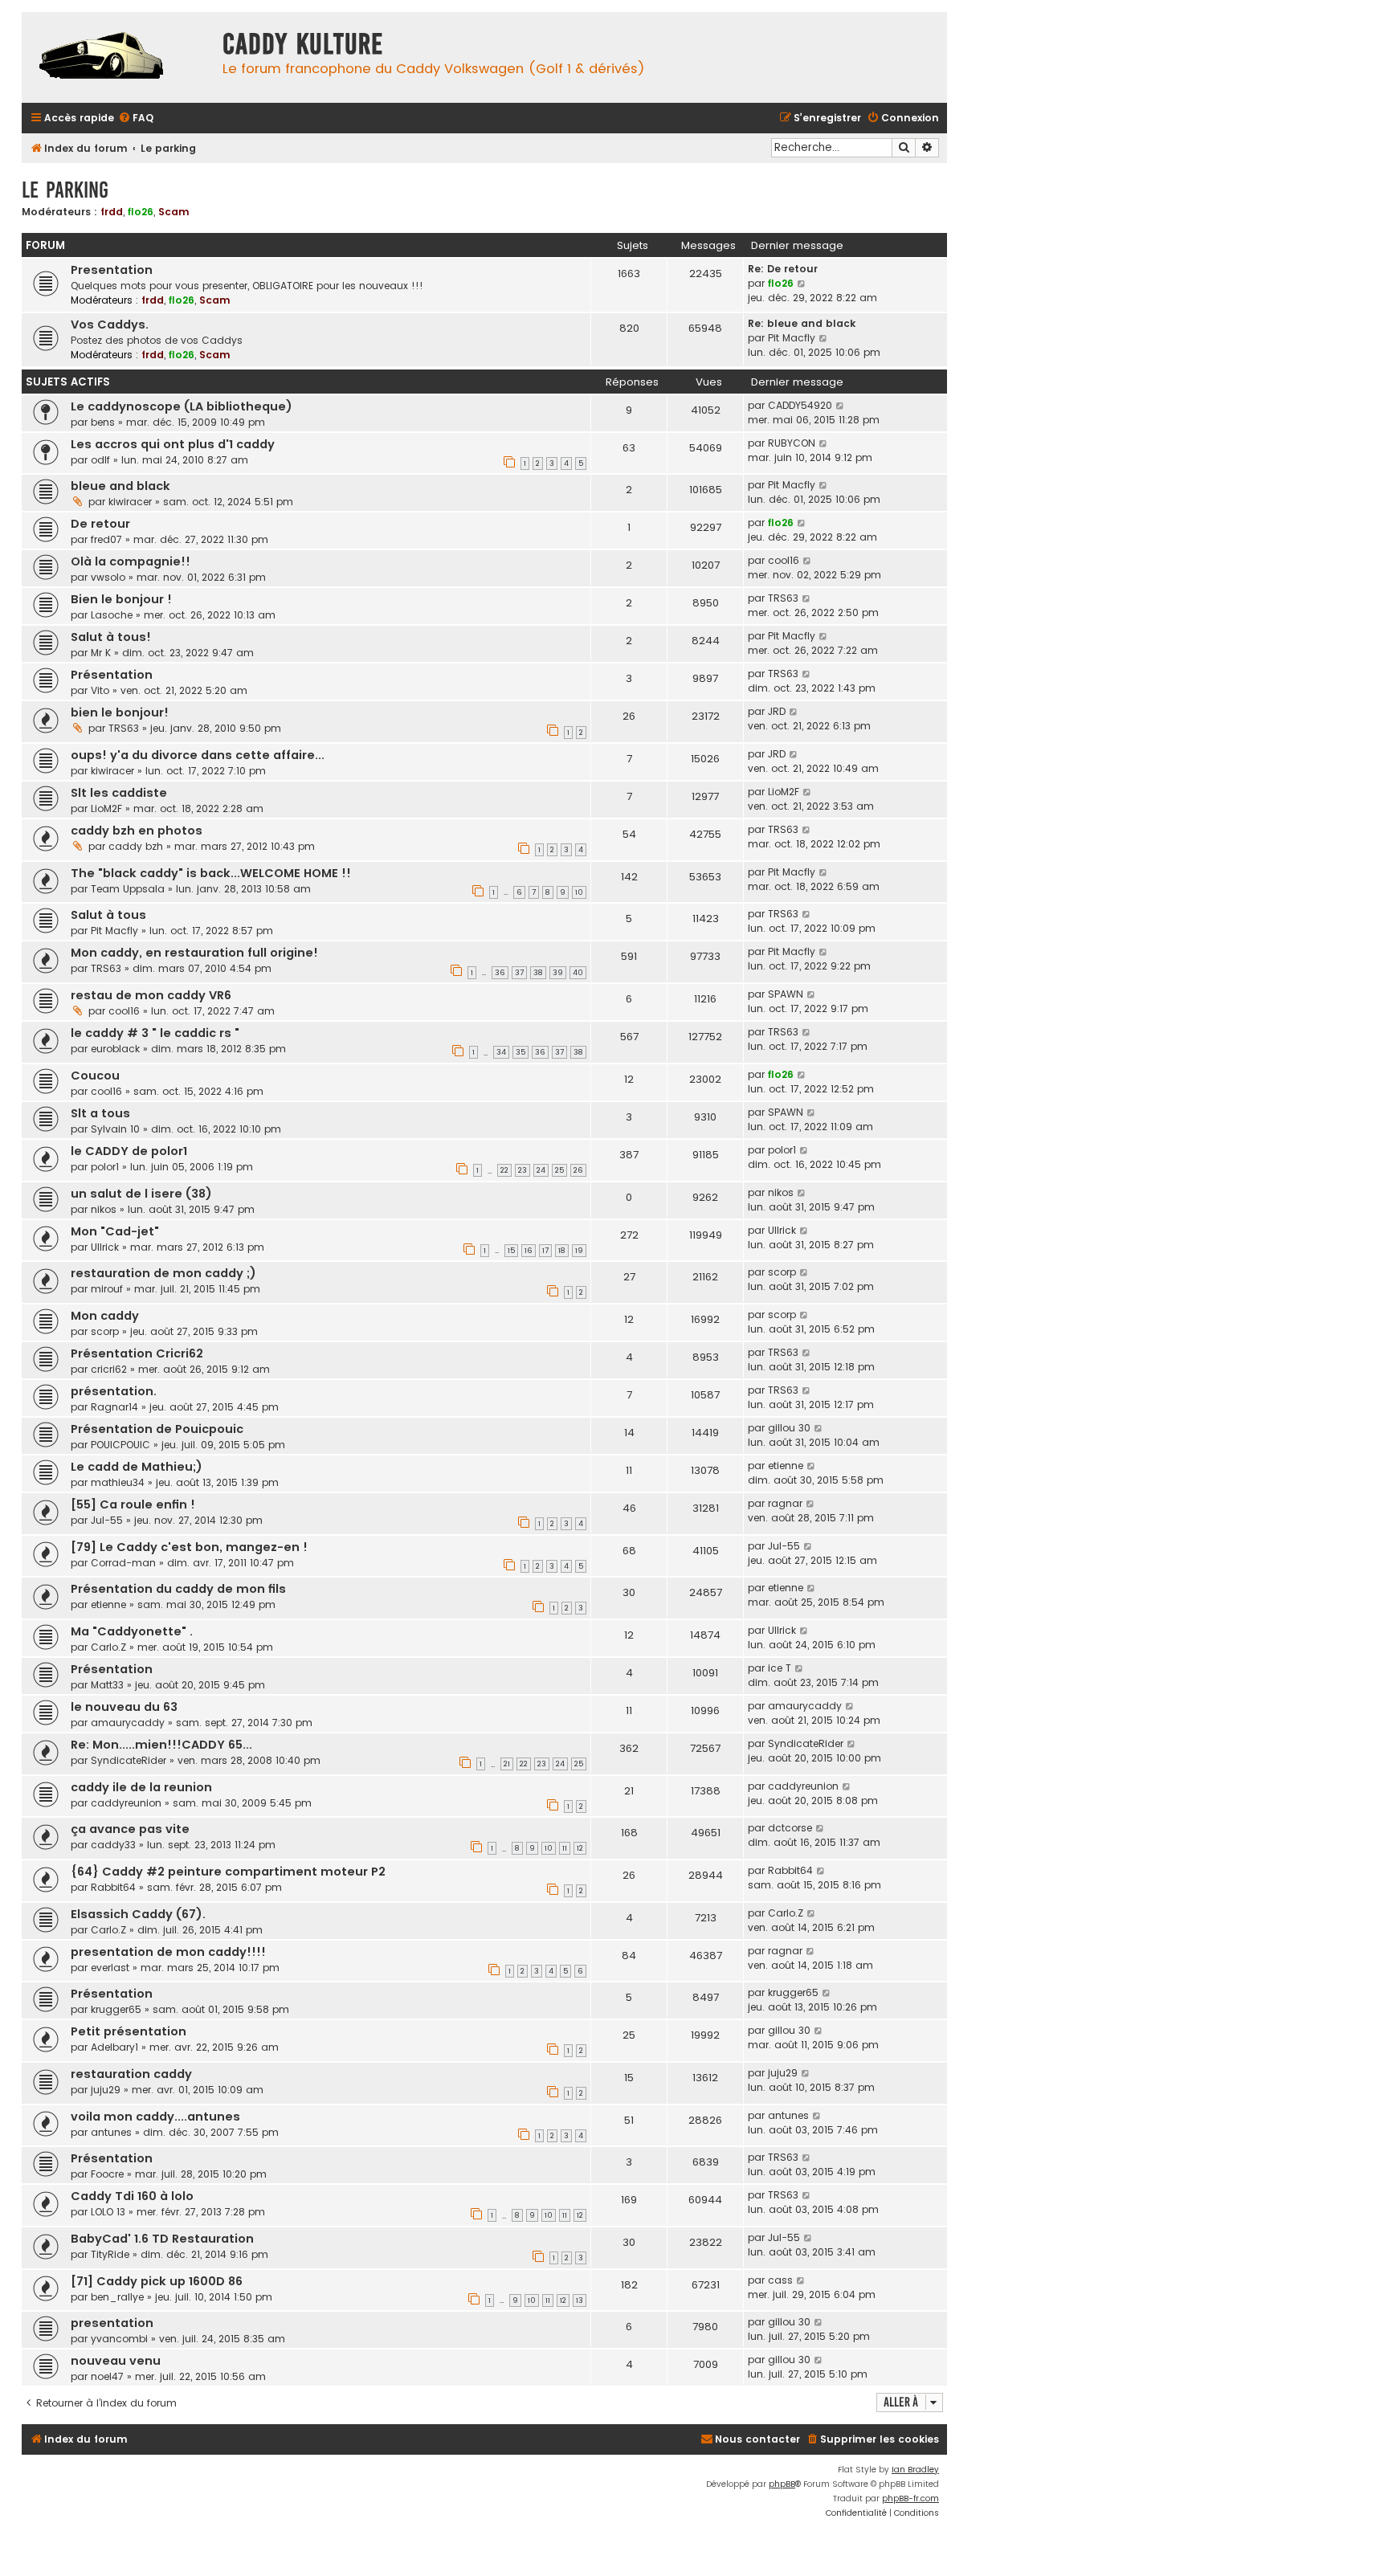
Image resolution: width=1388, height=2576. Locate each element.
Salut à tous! (111, 637)
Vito (100, 690)
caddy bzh (136, 846)
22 (504, 1170)
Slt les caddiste (119, 793)
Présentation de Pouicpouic (157, 1429)
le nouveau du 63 (124, 1707)
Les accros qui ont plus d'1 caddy (173, 444)
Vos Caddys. (110, 325)
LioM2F (106, 808)
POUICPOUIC (120, 1445)
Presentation (112, 270)
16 (529, 1251)
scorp (782, 1272)
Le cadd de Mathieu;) (137, 1467)
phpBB (782, 2484)
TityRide (110, 2254)
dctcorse (790, 1828)
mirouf (107, 1289)
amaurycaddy (128, 1723)
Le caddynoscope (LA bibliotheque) (182, 406)
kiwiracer (130, 502)
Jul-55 (107, 1520)
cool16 (784, 560)
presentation (112, 2323)
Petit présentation (129, 2031)
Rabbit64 (113, 1887)
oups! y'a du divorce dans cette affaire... (198, 755)
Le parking (65, 190)
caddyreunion (126, 1803)
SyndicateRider (129, 1760)
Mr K (101, 653)
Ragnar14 (114, 1407)
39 (558, 973)
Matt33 (107, 1685)
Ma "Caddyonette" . (132, 1631)
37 (519, 973)
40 (578, 973)
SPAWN (786, 994)
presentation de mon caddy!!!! (168, 1952)
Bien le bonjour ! (121, 599)
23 (523, 1170)
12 (580, 1848)
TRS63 (783, 598)
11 (565, 1848)
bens (103, 422)
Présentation (112, 675)
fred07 (106, 539)
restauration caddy (131, 2074)
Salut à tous (108, 915)
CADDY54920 (800, 405)
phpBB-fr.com (910, 2498)
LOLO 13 (108, 2212)
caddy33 (113, 1845)
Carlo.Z (108, 1647)
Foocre (107, 2174)
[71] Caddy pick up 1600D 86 (157, 2281)
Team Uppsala (128, 889)
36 (500, 973)
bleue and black (120, 486)
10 (579, 892)
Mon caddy (105, 1316)
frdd (112, 212)
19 (579, 1251)
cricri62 (109, 1369)
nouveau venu (116, 2361)
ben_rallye (117, 2297)
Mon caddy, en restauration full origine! (194, 953)
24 (541, 1170)
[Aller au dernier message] (841, 406)
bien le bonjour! (120, 712)
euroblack (115, 1049)
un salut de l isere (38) (141, 1194)
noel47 (107, 2376)
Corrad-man (123, 1563)
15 (511, 1251)
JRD (777, 711)
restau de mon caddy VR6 (151, 995)
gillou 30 (789, 1428)
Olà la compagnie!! (131, 561)
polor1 (105, 1167)
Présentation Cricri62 (137, 1353)
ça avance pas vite (130, 1829)
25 (559, 1170)
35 (520, 1052)
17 (545, 1251)
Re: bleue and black (802, 323)
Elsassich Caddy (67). (138, 1914)
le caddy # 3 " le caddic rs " (155, 1033)
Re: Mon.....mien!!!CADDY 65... (161, 1745)
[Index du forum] (118, 57)
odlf (100, 460)
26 (578, 1170)
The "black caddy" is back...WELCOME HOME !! (211, 873)
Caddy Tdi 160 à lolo (132, 2196)
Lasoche (112, 615)
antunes (111, 2132)
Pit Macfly (792, 338)
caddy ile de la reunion (141, 1787)
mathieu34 (118, 1482)
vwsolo (108, 577)
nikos (104, 1209)
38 (538, 973)
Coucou (95, 1076)
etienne (786, 1466)
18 (562, 1251)
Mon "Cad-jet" (115, 1231)
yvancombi (119, 2339)
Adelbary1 (114, 2047)
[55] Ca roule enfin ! (133, 1504)
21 (507, 1764)
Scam (174, 212)
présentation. (114, 1391)
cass (780, 2280)
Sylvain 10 (115, 1129)
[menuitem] (136, 118)
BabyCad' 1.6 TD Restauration (162, 2239)
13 (580, 2300)
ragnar (785, 1503)
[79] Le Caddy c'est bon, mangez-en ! (189, 1547)
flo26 (141, 212)
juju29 (106, 2090)
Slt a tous (100, 1113)
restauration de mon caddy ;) (163, 1273)
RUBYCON (792, 443)
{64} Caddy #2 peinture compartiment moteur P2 (228, 1872)
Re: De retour (783, 269)
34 (501, 1052)
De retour (100, 524)
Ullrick (105, 1247)
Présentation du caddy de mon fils (178, 1589)
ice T (780, 1668)
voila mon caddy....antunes (155, 2117)
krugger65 (116, 2009)
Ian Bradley (915, 2470)
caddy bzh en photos (137, 831)
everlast (110, 1968)
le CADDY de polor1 (129, 1151)
